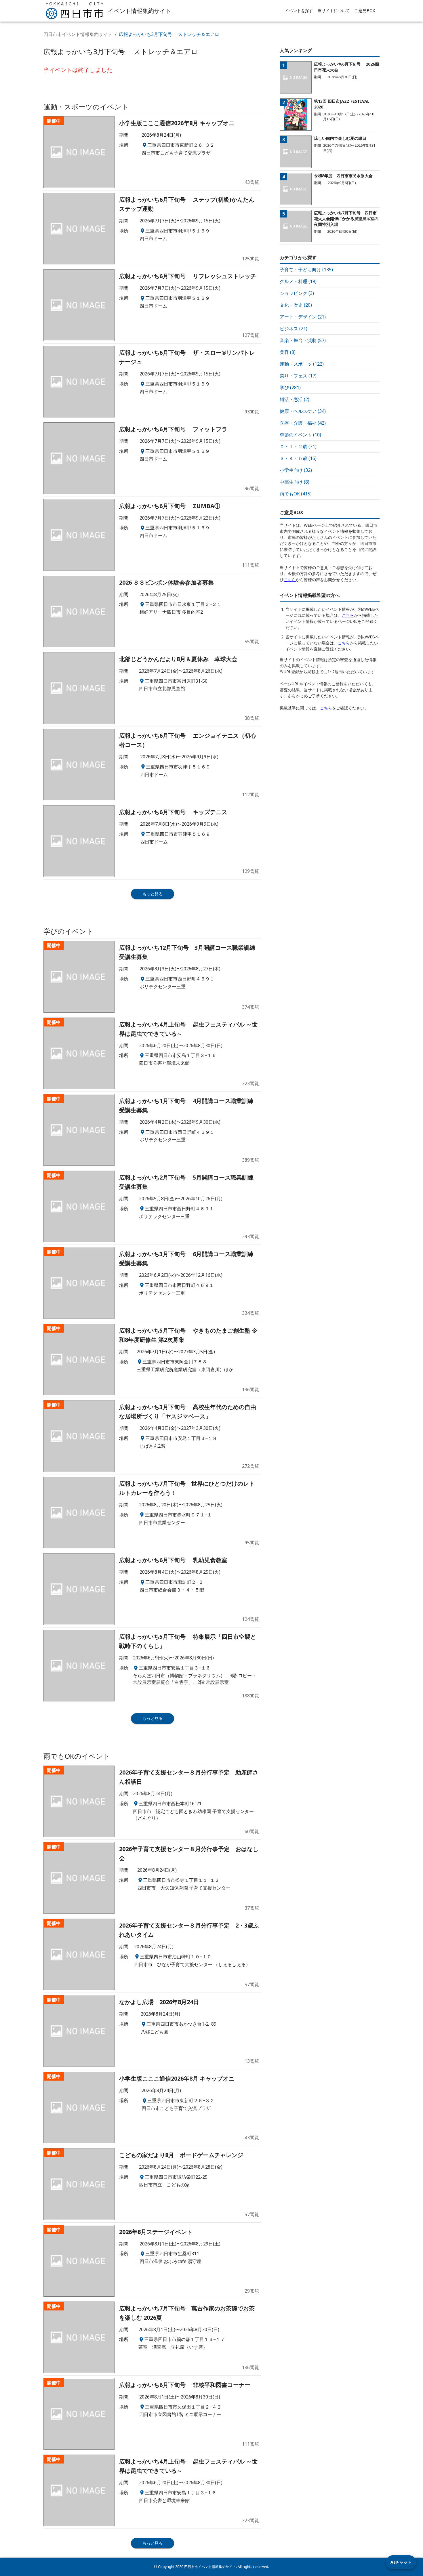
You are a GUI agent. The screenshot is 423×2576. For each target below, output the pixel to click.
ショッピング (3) (297, 293)
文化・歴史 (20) (296, 305)
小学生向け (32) (296, 470)
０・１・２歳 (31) (298, 446)
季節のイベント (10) (300, 435)
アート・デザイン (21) (303, 317)
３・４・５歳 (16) (298, 458)
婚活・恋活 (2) (295, 399)
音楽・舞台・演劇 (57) (303, 340)
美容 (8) (288, 352)
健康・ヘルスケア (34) (303, 411)
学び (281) (290, 388)
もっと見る (153, 894)
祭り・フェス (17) (298, 376)
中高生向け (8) (295, 482)
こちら (290, 580)
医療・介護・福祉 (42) (303, 423)
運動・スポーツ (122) (302, 364)
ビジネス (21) (294, 329)
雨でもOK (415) (296, 494)
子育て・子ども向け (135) (306, 270)
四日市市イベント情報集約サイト (78, 34)
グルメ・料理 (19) (298, 281)
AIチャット (401, 2562)
